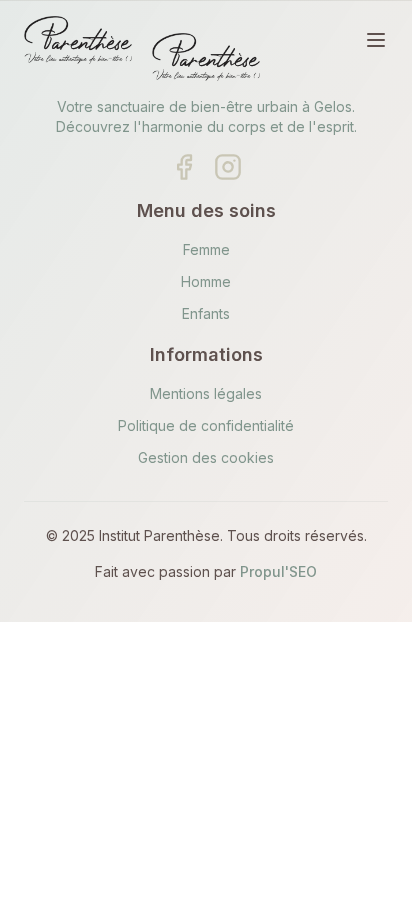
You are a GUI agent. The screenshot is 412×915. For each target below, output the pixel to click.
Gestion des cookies (206, 457)
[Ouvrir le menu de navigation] (376, 40)
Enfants (206, 313)
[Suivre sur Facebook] (184, 167)
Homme (206, 281)
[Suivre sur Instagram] (228, 167)
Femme (206, 249)
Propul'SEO (278, 571)
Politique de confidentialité (206, 425)
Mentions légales (206, 393)
